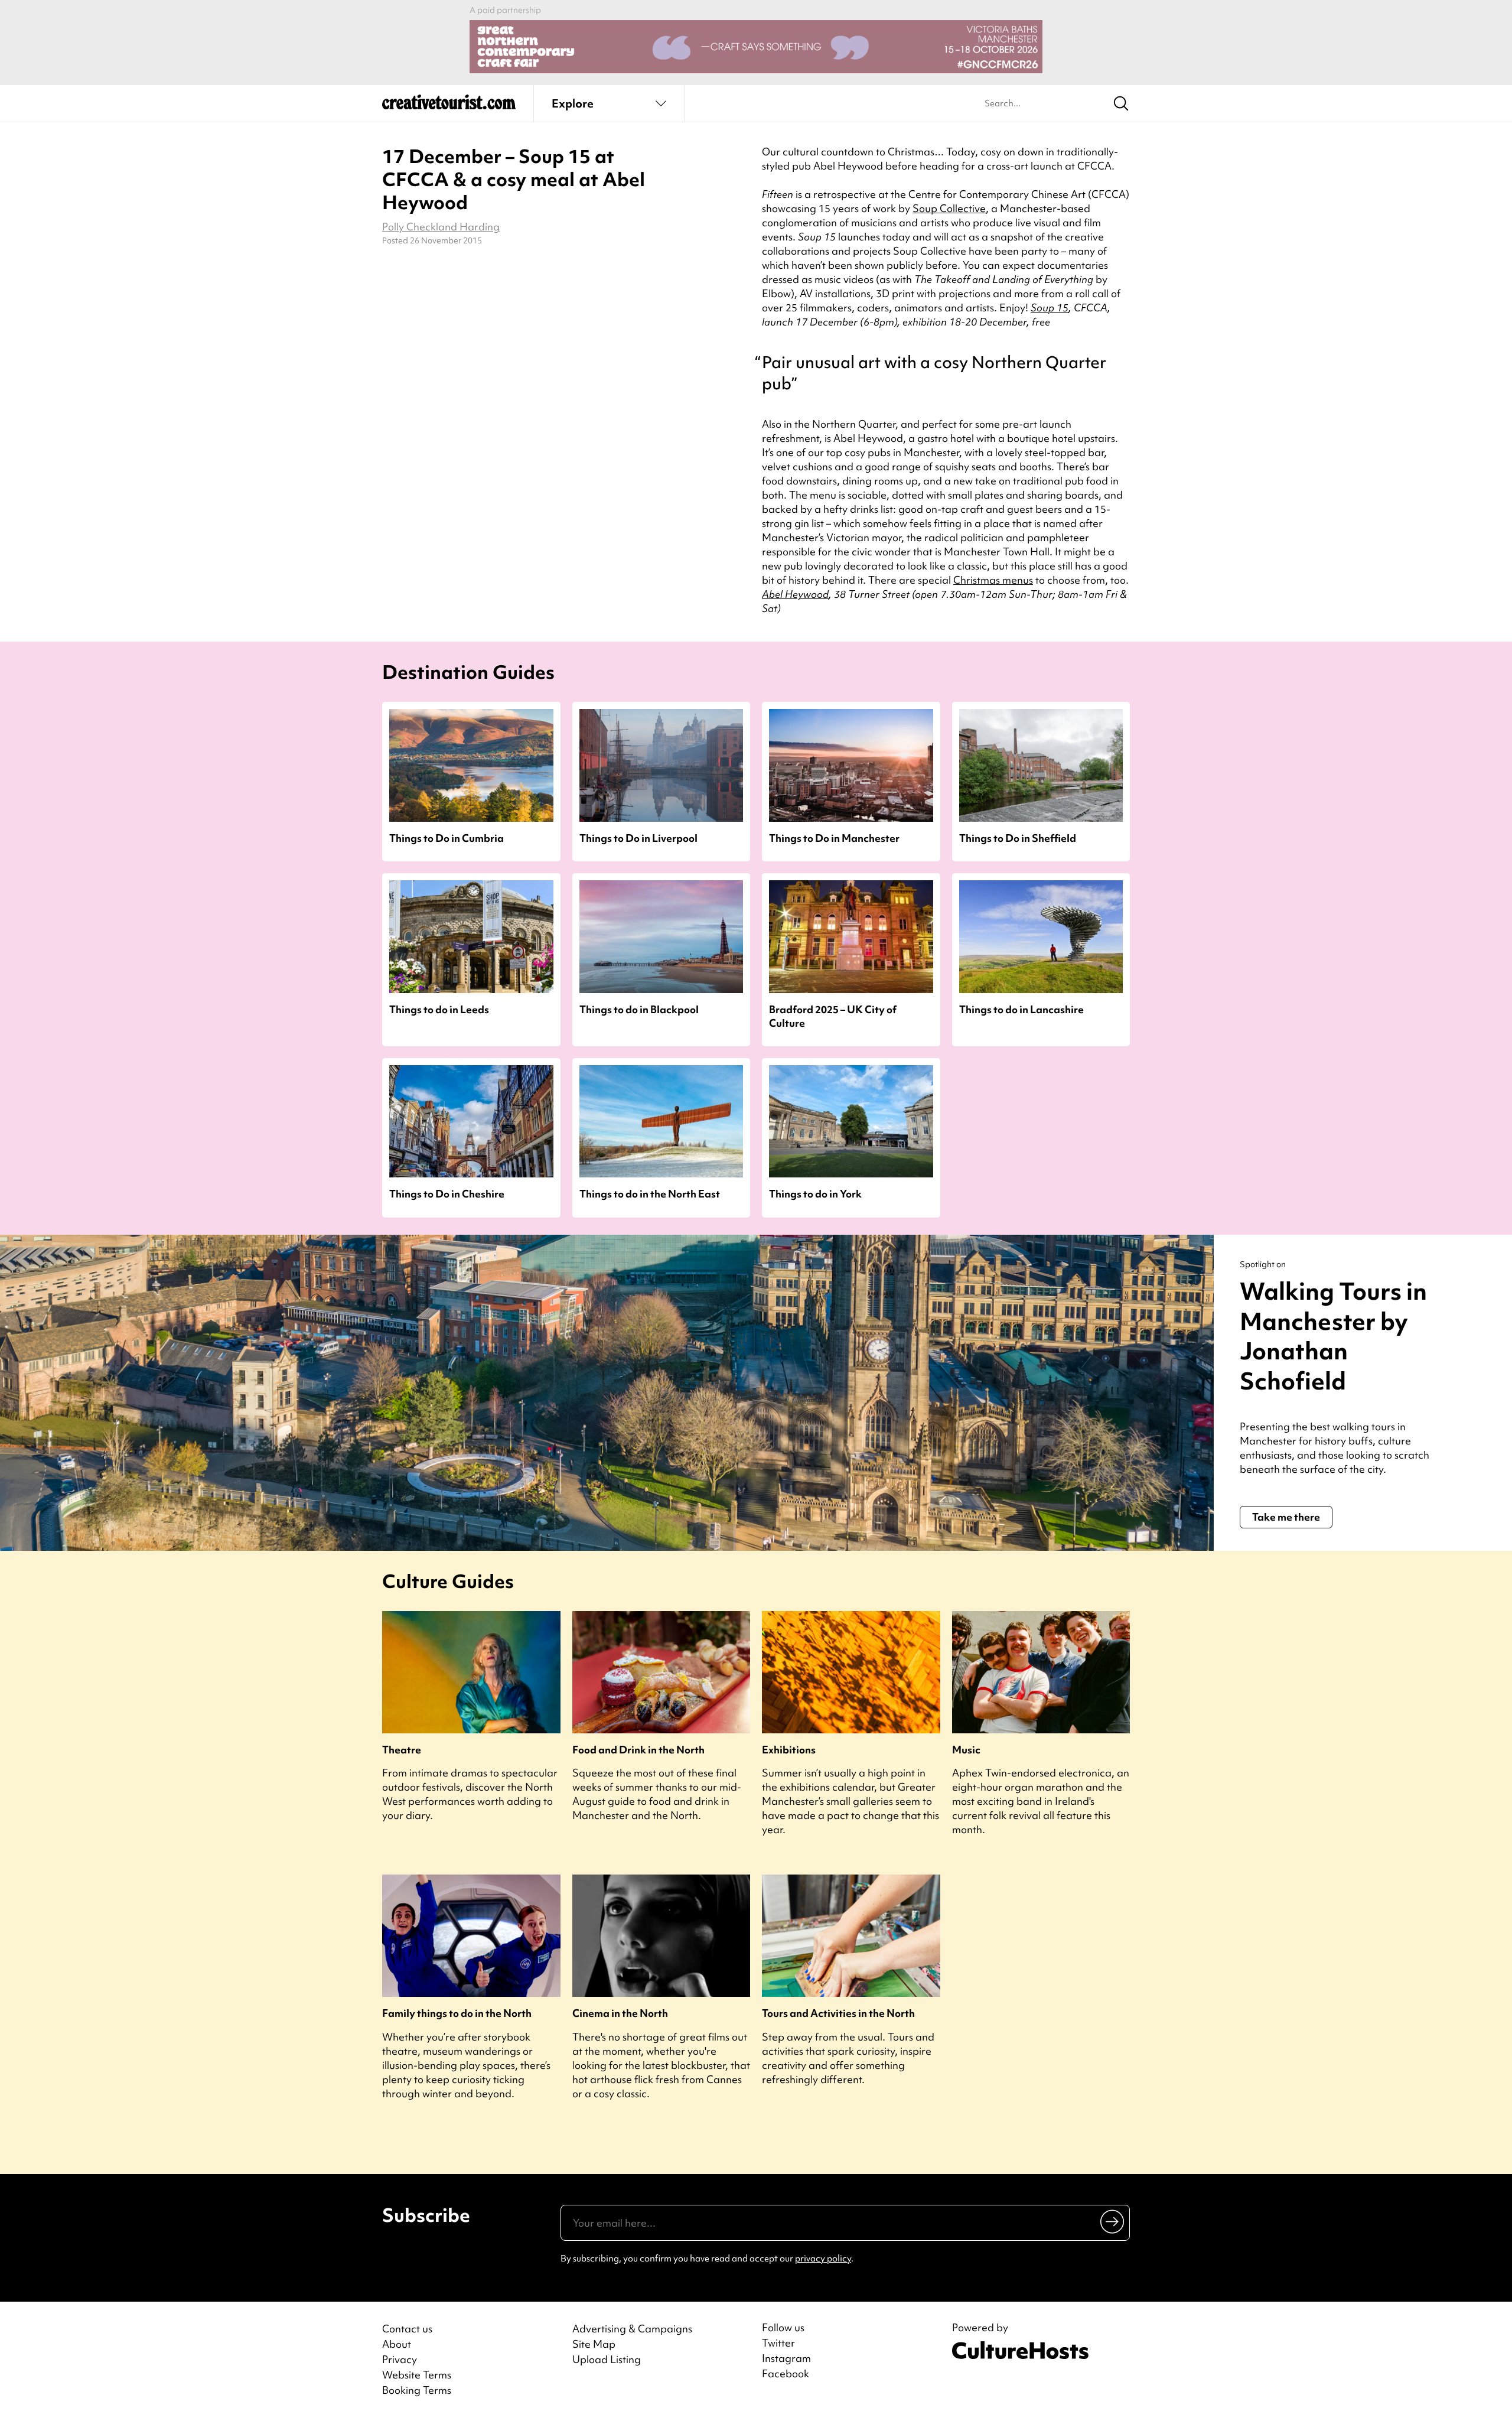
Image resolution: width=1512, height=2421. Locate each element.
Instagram (786, 2358)
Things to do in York (815, 1194)
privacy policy (823, 2259)
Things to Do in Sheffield (1018, 838)
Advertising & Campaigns (632, 2329)
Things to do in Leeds (439, 1009)
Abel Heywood (795, 594)
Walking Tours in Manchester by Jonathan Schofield (1333, 1336)
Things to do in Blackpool (639, 1009)
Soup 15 (1050, 307)
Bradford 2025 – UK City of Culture (833, 1016)
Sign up (1113, 2221)
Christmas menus (993, 580)
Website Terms (417, 2375)
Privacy (400, 2359)
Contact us (407, 2329)
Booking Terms (417, 2390)
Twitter (778, 2343)
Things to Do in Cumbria (447, 838)
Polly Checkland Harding (441, 227)
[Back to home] (449, 106)
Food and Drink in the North (638, 1750)
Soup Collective (949, 208)
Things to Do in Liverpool (638, 838)
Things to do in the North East (650, 1194)
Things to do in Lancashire (1021, 1009)
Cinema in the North (620, 2013)
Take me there (1286, 1517)
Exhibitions (789, 1750)
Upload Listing (607, 2359)
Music (966, 1750)
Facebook (786, 2374)
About (397, 2344)
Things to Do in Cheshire (447, 1194)
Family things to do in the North (457, 2013)
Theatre (402, 1750)
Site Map (594, 2344)
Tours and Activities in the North (838, 2013)
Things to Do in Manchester (834, 838)
